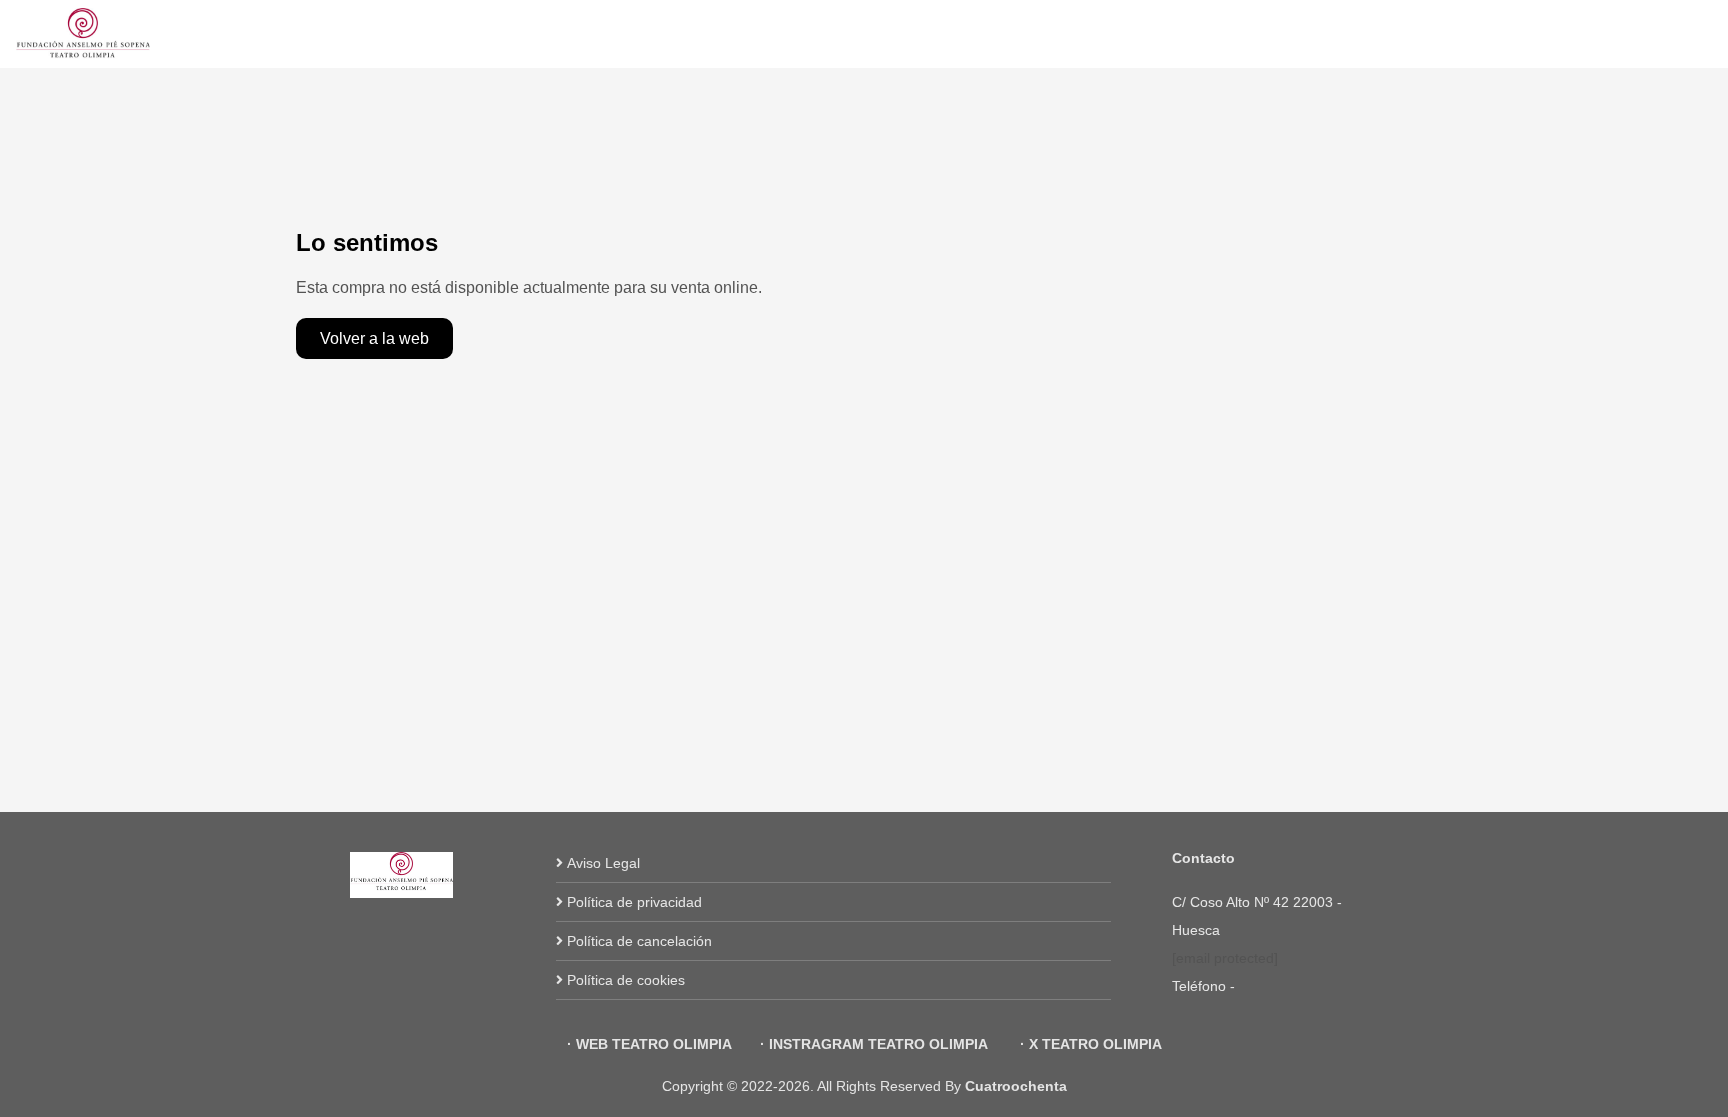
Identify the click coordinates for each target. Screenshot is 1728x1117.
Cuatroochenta (1016, 1086)
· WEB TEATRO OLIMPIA (649, 1044)
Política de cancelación (639, 941)
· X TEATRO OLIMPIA (1089, 1044)
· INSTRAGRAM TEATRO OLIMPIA (874, 1044)
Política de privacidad (634, 902)
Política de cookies (626, 980)
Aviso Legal (603, 863)
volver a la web (374, 338)
